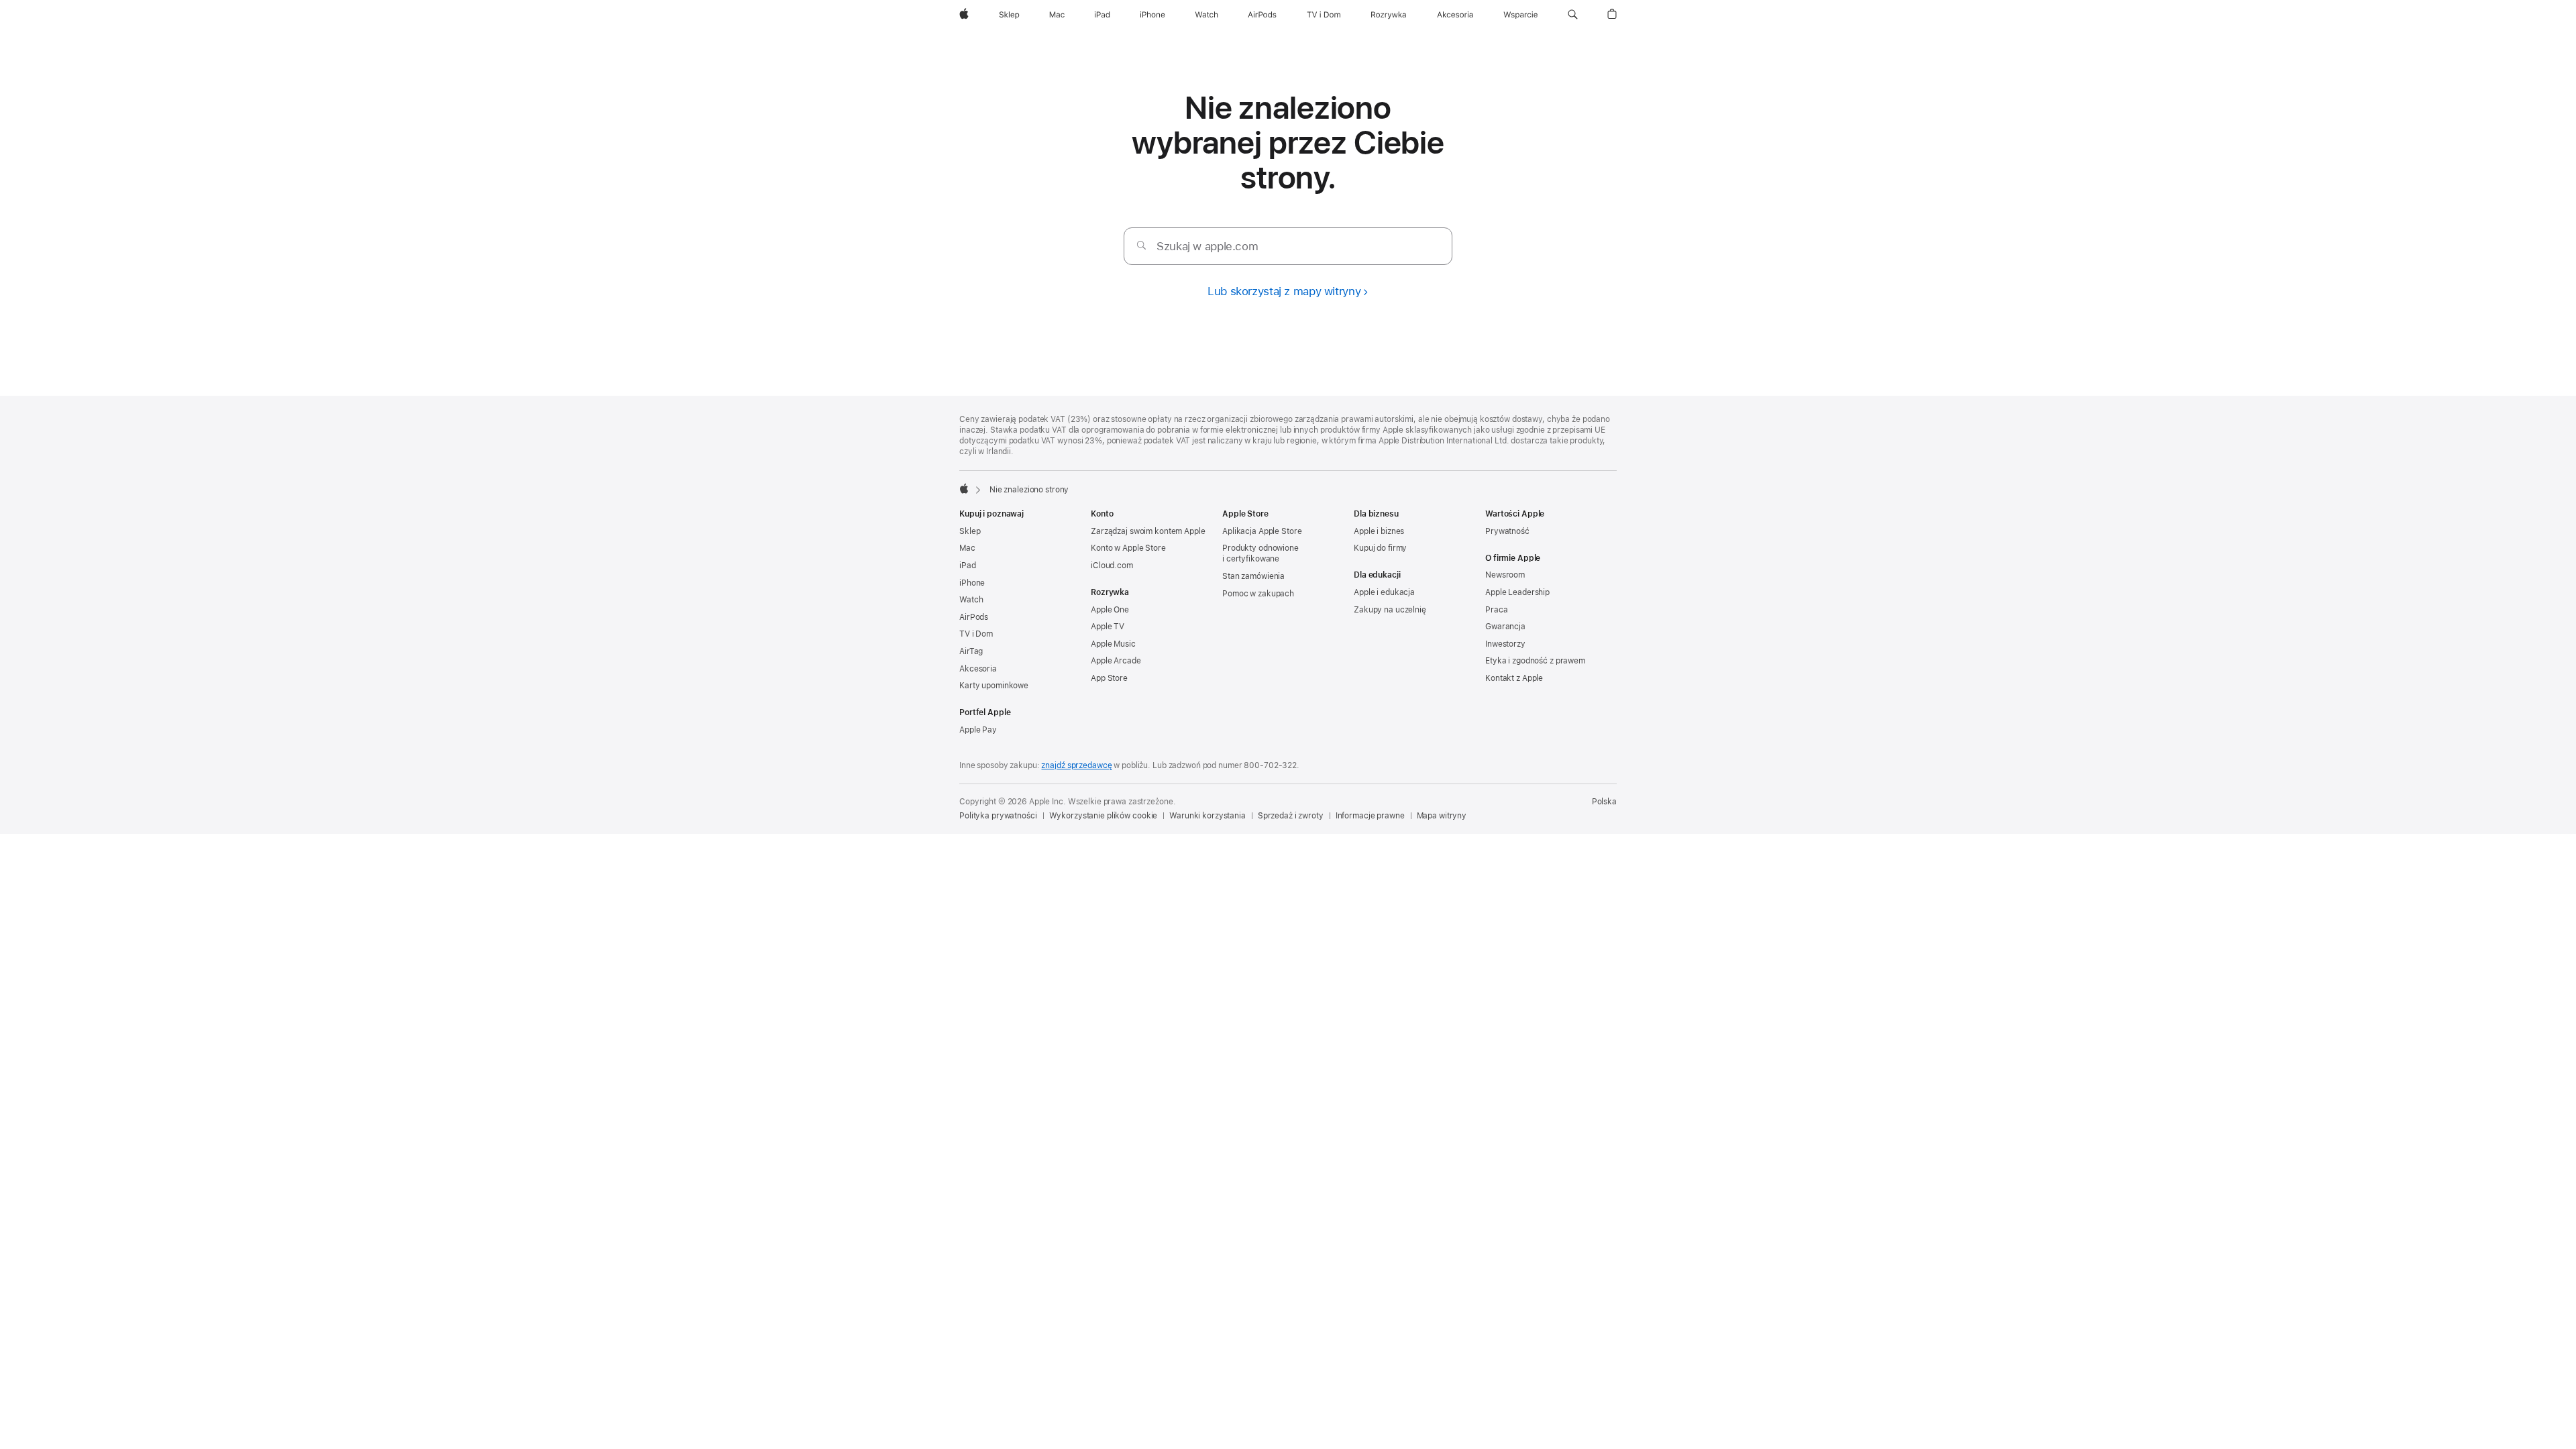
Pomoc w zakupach (1258, 594)
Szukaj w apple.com (1207, 246)
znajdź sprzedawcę (1076, 765)
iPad (968, 566)
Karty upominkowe (994, 686)
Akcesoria (978, 669)
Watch (971, 600)
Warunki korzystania (1207, 816)
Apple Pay (978, 730)
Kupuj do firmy (1380, 548)
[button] (1573, 15)
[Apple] (964, 488)
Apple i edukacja (1384, 592)
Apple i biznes (1379, 531)
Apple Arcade (1116, 661)
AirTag (971, 651)
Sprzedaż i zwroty (1291, 816)
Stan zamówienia (1253, 576)
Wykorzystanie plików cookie (1104, 816)
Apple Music (1113, 644)
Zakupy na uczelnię (1390, 610)
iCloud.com (1112, 566)
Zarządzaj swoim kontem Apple (1148, 531)
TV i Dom (976, 634)
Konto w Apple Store (1128, 548)
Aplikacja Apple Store (1262, 531)
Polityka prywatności (998, 816)
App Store (1109, 678)
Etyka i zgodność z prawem (1535, 661)
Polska (1604, 802)
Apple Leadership (1517, 592)
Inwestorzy (1505, 644)
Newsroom (1505, 575)
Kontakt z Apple (1514, 678)
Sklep (970, 531)
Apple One (1110, 610)
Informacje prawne (1370, 816)
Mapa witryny (1442, 816)
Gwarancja (1505, 627)
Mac (967, 548)
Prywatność (1507, 531)
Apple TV (1108, 627)
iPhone (972, 583)
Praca (1496, 610)
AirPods (974, 617)
